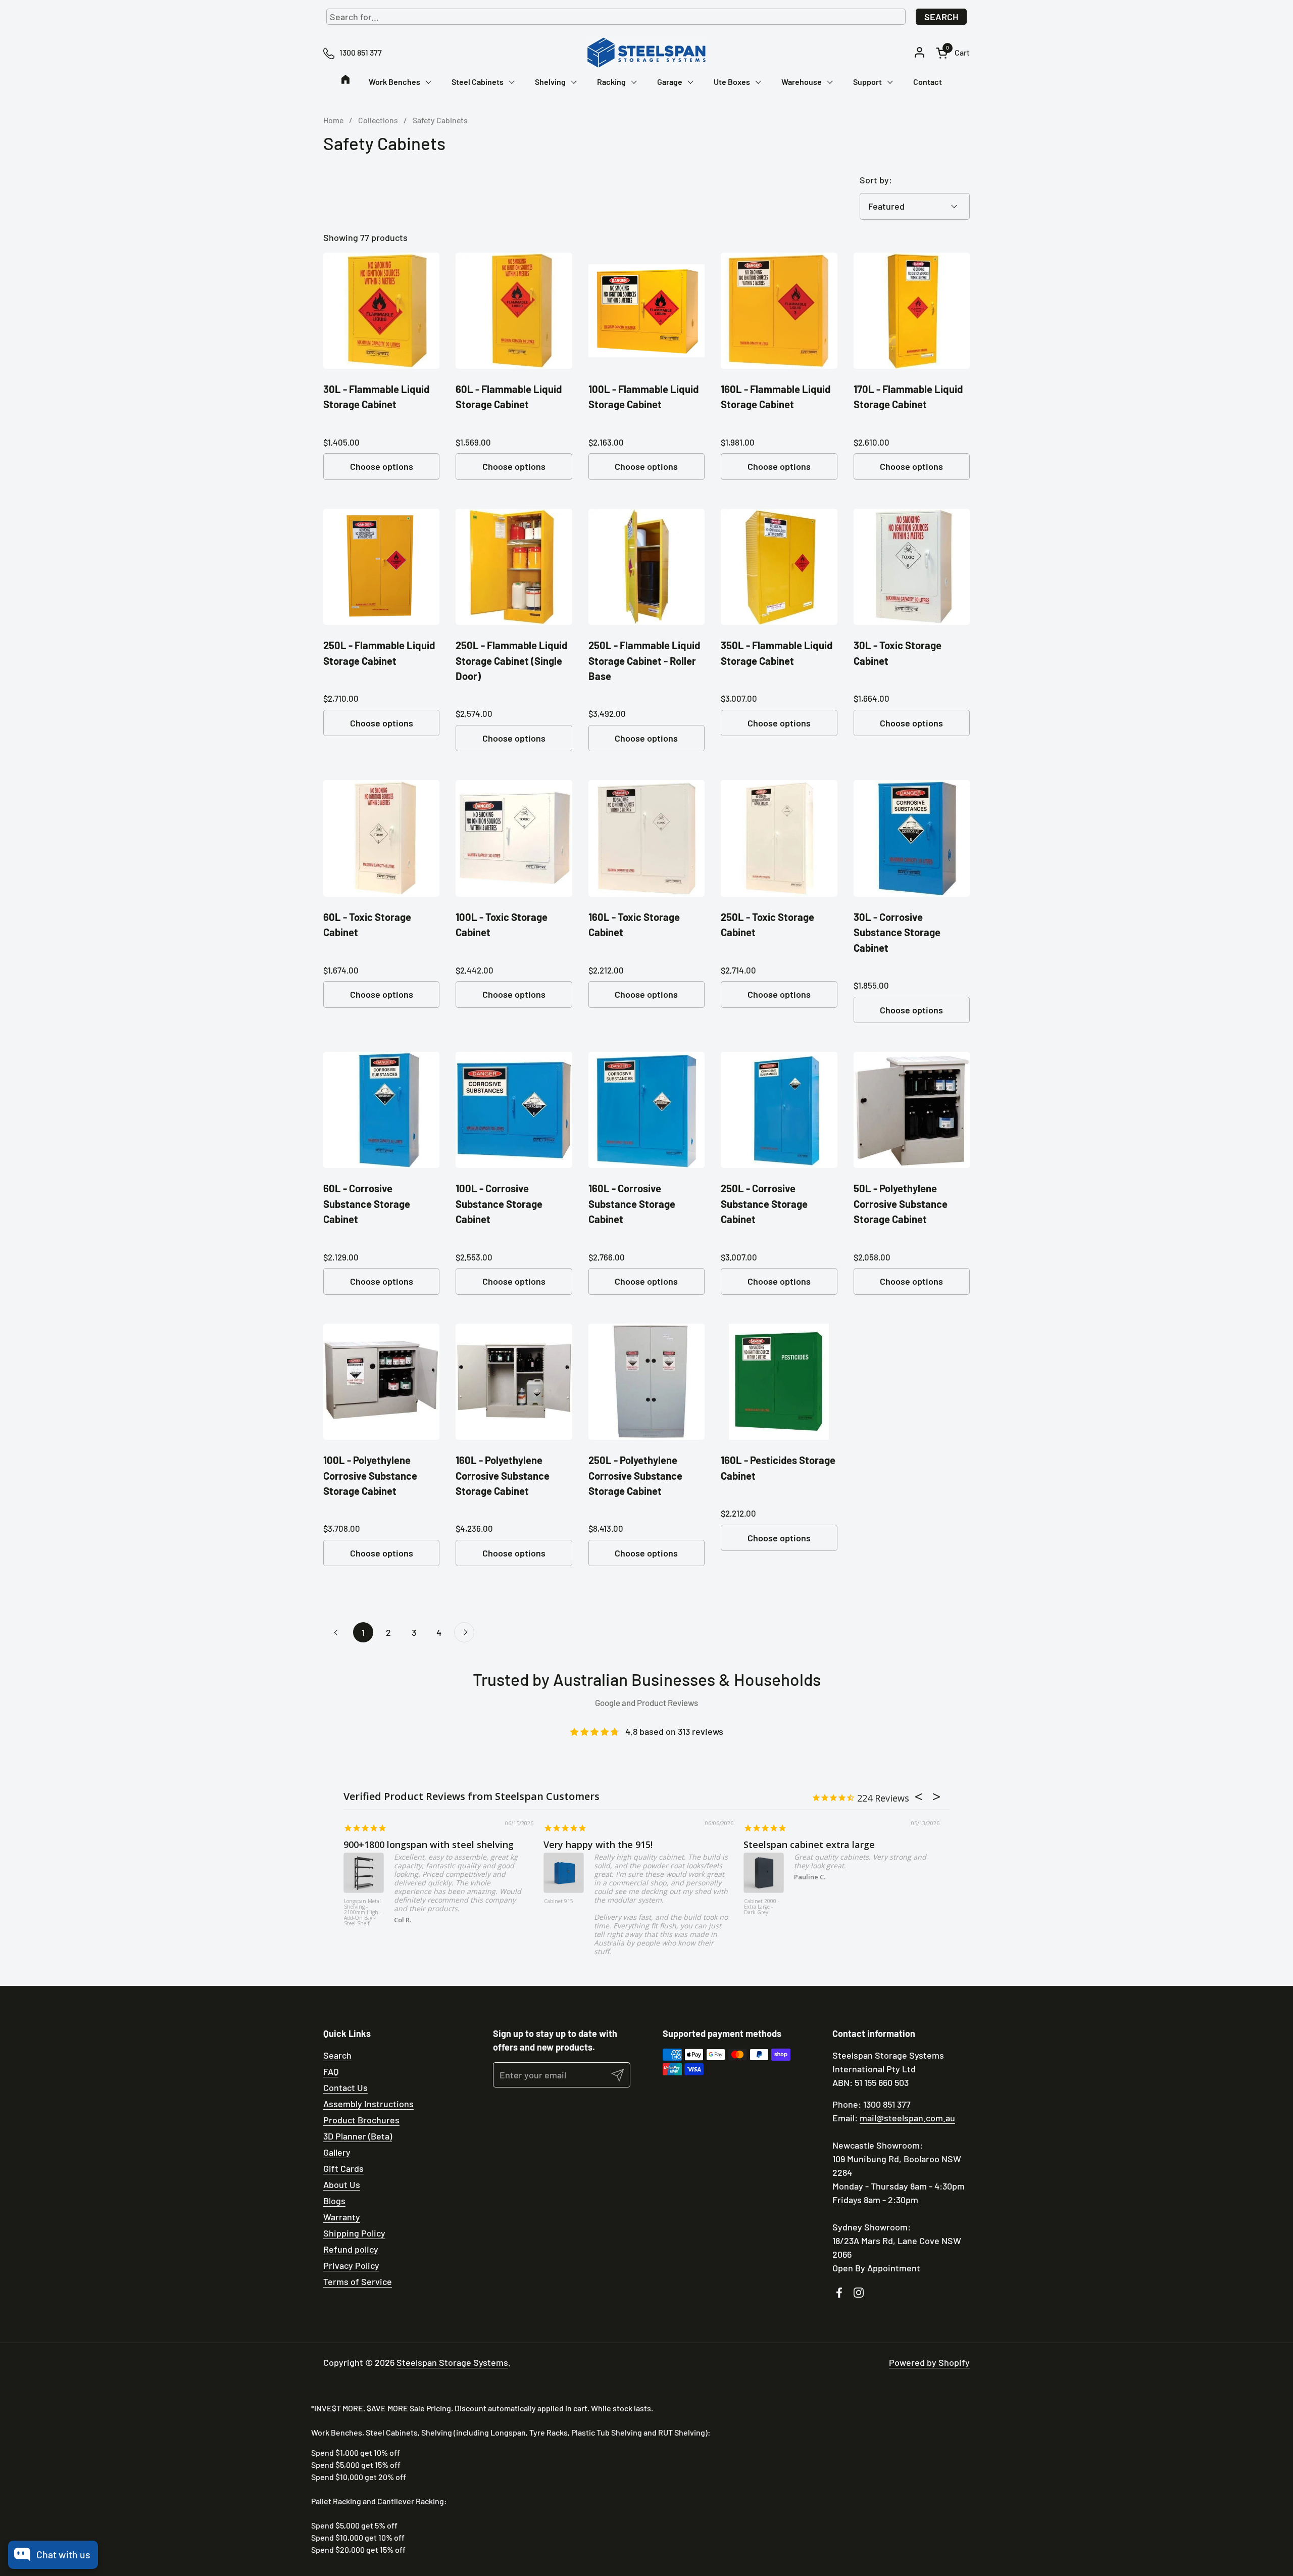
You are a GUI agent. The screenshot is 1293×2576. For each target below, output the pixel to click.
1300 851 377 (887, 2104)
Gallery (337, 2152)
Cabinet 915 (559, 1902)
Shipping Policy (354, 2233)
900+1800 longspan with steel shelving (429, 1844)
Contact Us (345, 2087)
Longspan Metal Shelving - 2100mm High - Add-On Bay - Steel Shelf (363, 1913)
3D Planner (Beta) (358, 2136)
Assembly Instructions (368, 2104)
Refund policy (351, 2249)
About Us (342, 2184)
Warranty (342, 2217)
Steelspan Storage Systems (452, 2362)
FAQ (331, 2071)
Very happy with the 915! (598, 1844)
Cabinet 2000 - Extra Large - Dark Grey (762, 1907)
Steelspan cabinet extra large (809, 1844)
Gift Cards (343, 2168)
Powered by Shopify (929, 2362)
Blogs (334, 2201)
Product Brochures (361, 2120)
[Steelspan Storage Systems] (646, 53)
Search (941, 17)
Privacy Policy (351, 2265)
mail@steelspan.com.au (907, 2118)
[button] (953, 53)
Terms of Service (358, 2281)
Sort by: (876, 180)
